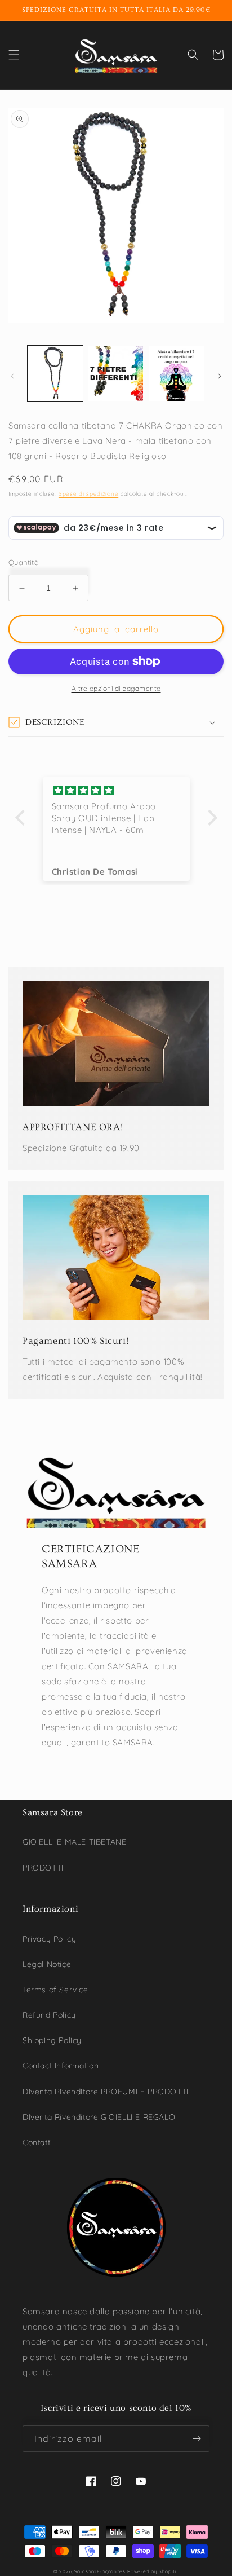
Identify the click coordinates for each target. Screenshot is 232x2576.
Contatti (37, 2142)
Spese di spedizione (88, 494)
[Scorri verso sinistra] (12, 376)
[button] (14, 55)
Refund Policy (49, 2015)
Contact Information (61, 2066)
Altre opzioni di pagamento (116, 688)
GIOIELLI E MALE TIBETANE (74, 1842)
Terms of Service (55, 1990)
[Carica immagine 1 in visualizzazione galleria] (55, 373)
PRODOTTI (43, 1868)
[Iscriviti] (197, 2439)
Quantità (24, 562)
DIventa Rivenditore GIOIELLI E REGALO (99, 2117)
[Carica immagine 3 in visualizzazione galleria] (176, 373)
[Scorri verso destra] (220, 376)
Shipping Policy (52, 2040)
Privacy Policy (49, 1939)
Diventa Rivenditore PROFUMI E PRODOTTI (106, 2092)
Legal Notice (47, 1964)
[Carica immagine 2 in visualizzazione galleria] (116, 373)
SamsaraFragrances (100, 2571)
